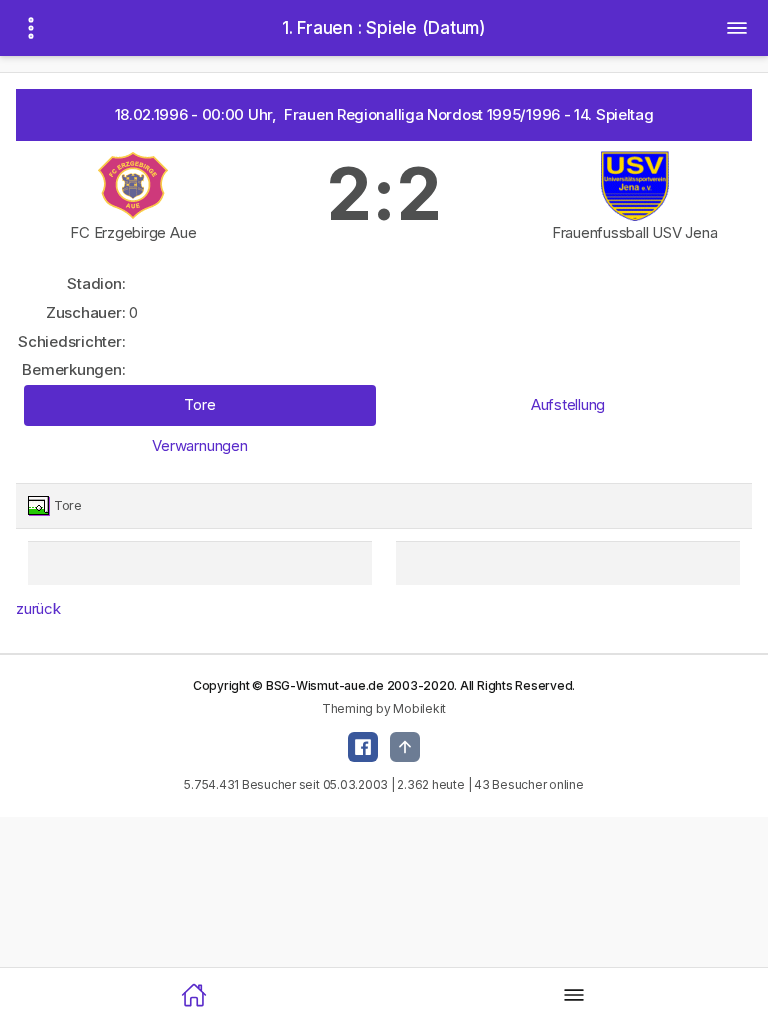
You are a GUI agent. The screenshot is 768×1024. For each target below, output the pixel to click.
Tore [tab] (199, 404)
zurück (38, 608)
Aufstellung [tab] (568, 404)
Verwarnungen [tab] (199, 445)
